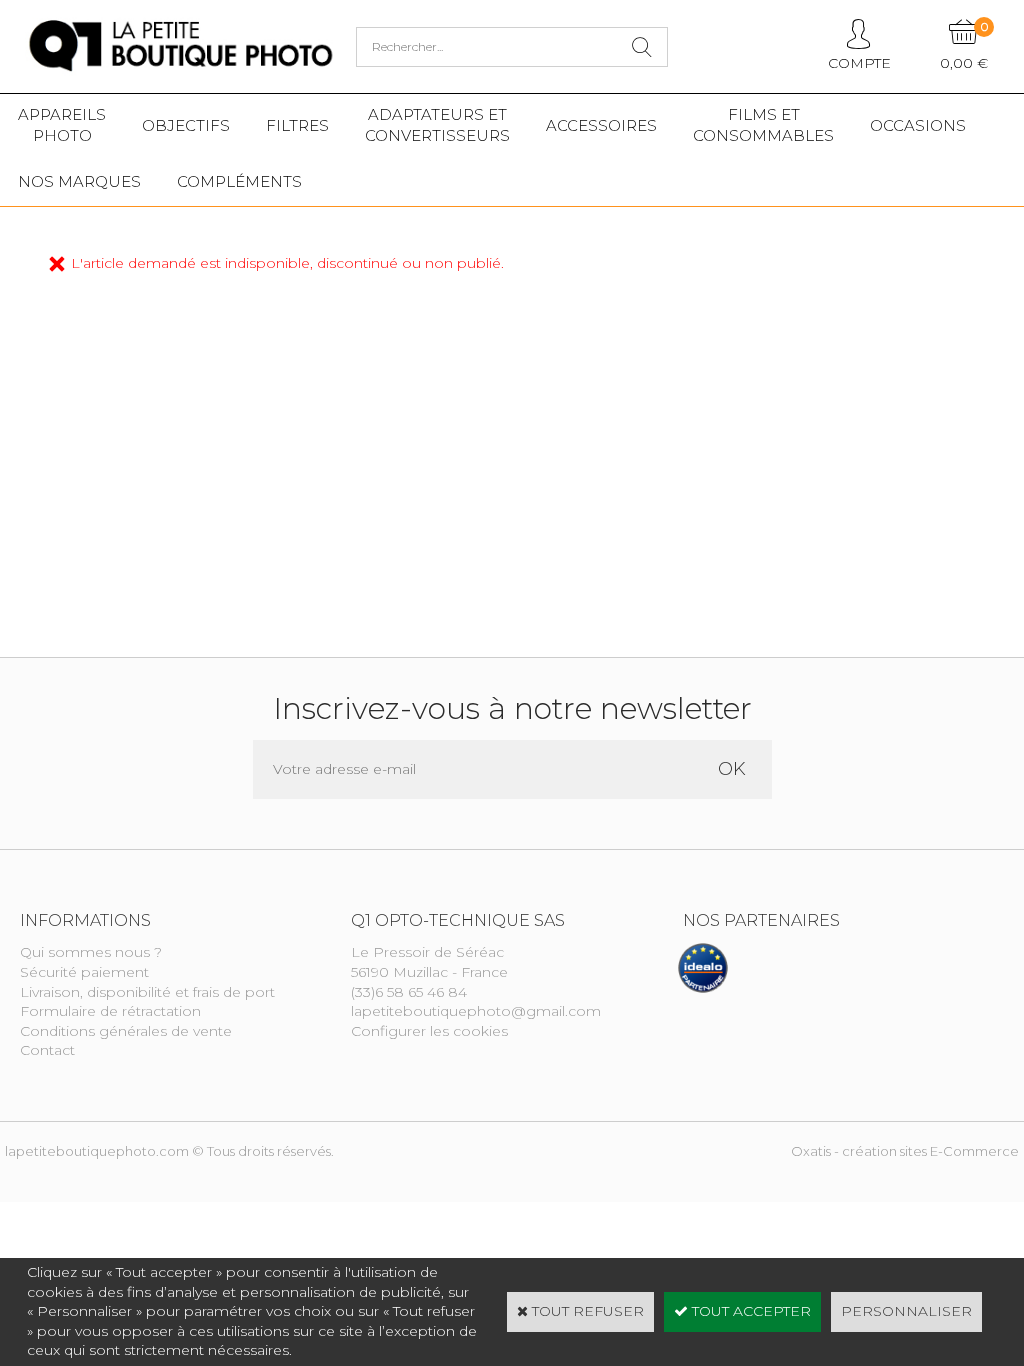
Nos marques (79, 181)
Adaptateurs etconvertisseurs (437, 125)
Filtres (297, 125)
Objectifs (186, 125)
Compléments (239, 181)
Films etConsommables (763, 125)
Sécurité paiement (84, 972)
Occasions (918, 125)
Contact (47, 1050)
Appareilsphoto (62, 125)
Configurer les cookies (429, 1031)
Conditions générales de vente (126, 1031)
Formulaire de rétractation (110, 1011)
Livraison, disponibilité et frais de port (147, 992)
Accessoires (601, 125)
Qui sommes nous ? (91, 952)
